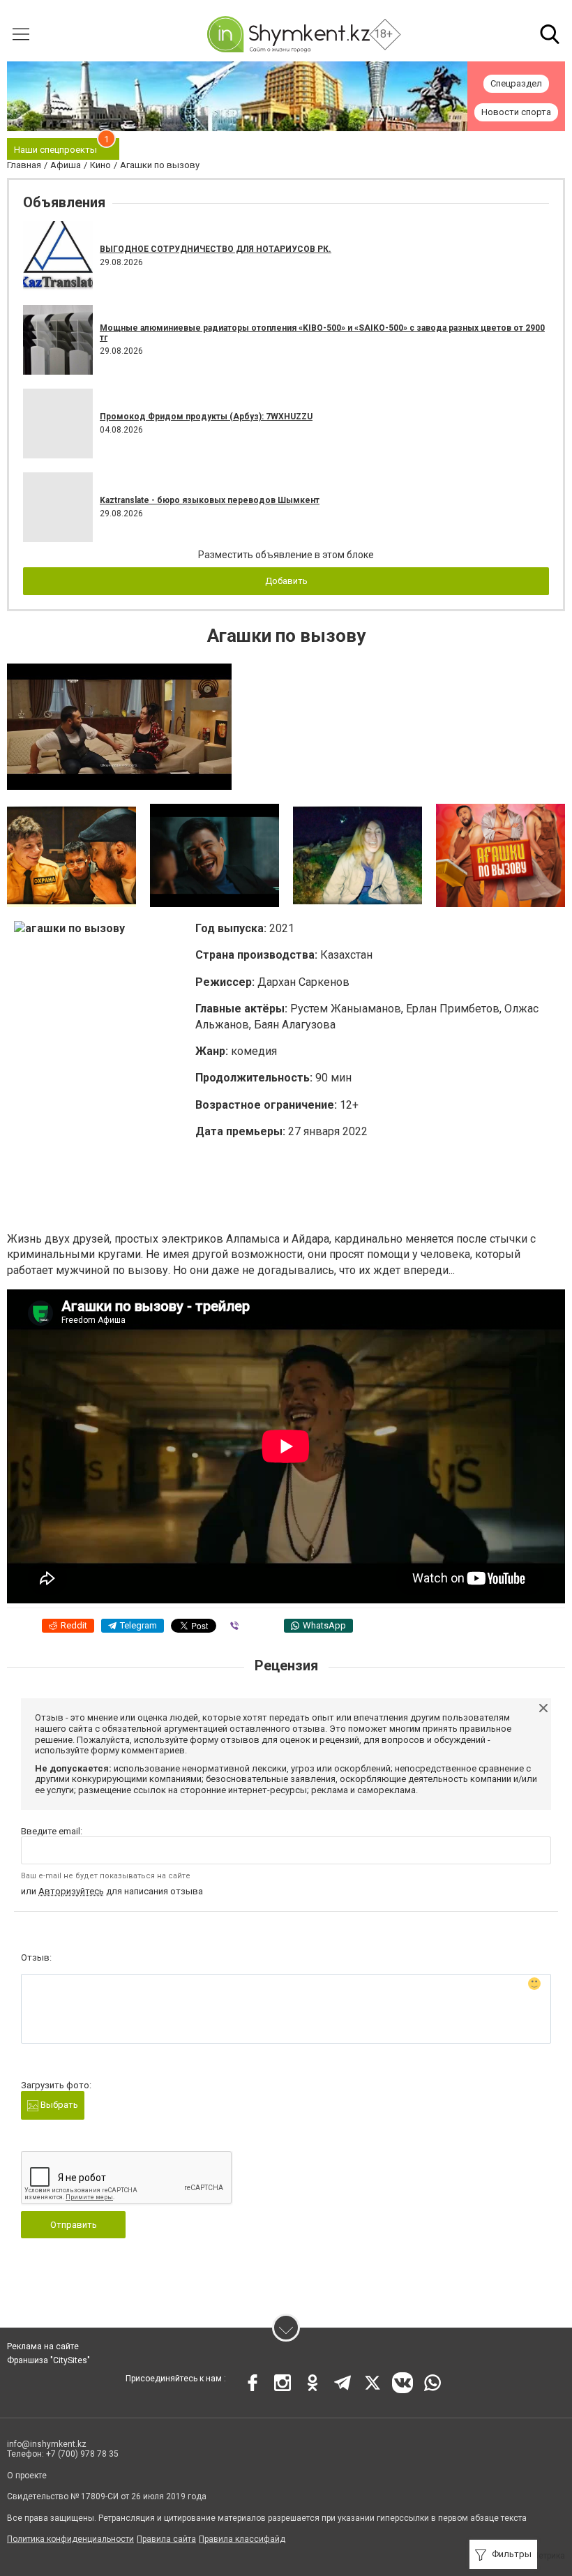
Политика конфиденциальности (70, 2539)
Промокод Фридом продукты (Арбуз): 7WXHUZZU (206, 417)
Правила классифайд (242, 2539)
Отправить (74, 2225)
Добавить (286, 581)
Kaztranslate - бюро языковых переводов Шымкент (210, 500)
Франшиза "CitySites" (48, 2360)
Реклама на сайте (43, 2346)
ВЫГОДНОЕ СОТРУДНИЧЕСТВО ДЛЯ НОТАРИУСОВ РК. (216, 249)
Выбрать (58, 2105)
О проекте (27, 2476)
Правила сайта (166, 2539)
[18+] (288, 34)
